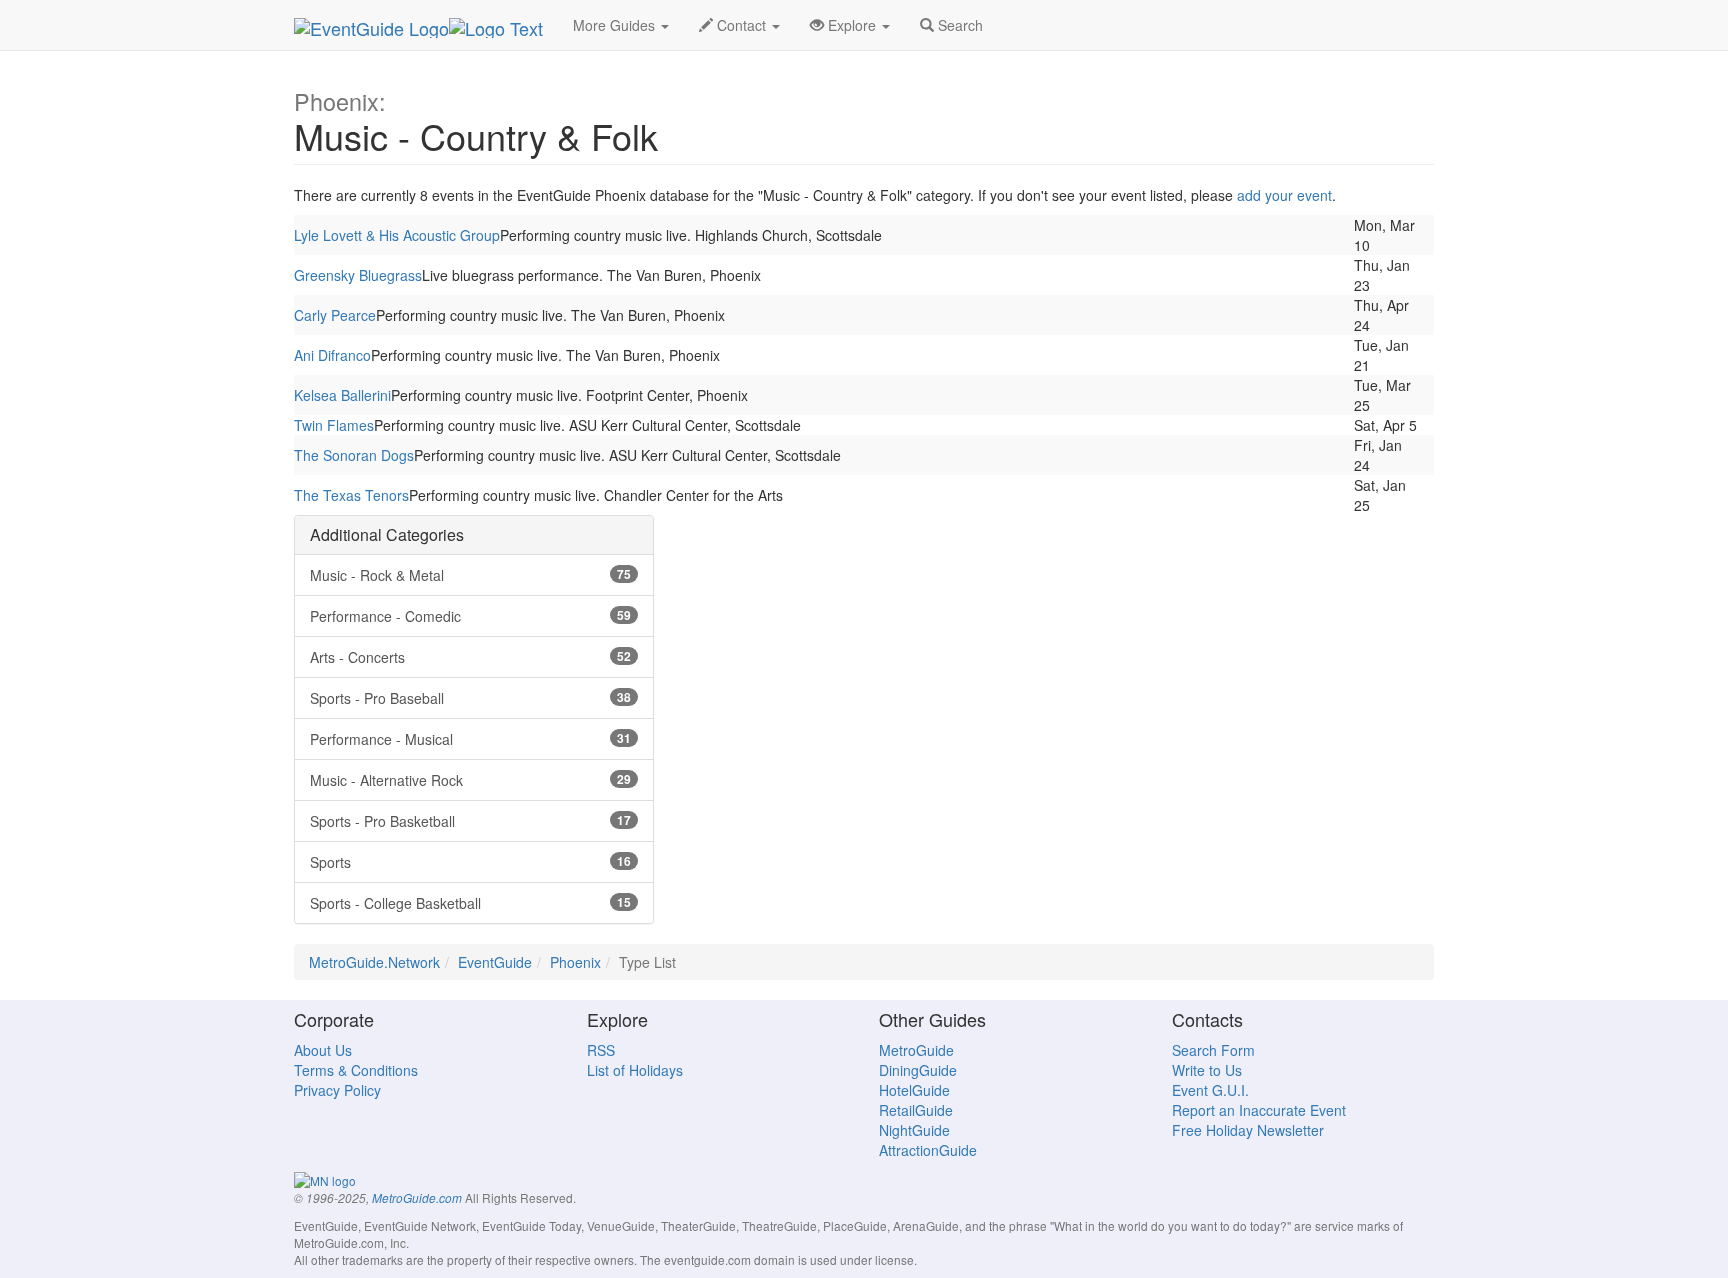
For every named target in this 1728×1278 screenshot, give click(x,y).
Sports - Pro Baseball (470, 698)
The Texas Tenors (351, 495)
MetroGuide (916, 1050)
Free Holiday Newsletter (1248, 1130)
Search (958, 25)
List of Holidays (635, 1070)
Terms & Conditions (356, 1070)
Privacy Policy (337, 1090)
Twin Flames (334, 425)
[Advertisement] (864, 655)
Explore (852, 25)
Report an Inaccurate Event (1259, 1110)
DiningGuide (918, 1070)
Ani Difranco (332, 355)
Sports (470, 862)
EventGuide (495, 962)
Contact (741, 25)
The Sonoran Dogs (354, 455)
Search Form (1213, 1050)
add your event (1284, 195)
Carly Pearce (335, 315)
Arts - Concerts (470, 657)
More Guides (616, 25)
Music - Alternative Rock (470, 780)
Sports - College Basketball (470, 903)
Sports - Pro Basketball (470, 821)
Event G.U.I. (1210, 1090)
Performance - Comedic (470, 616)
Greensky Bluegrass (358, 275)
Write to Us (1207, 1070)
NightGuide (914, 1130)
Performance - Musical (470, 739)
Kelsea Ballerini (342, 395)
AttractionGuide (928, 1150)
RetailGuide (916, 1110)
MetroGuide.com (417, 1198)
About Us (323, 1050)
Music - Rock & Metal (470, 575)
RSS (601, 1050)
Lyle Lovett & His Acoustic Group (397, 235)
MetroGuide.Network (374, 962)
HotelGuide (914, 1090)
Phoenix (575, 962)
